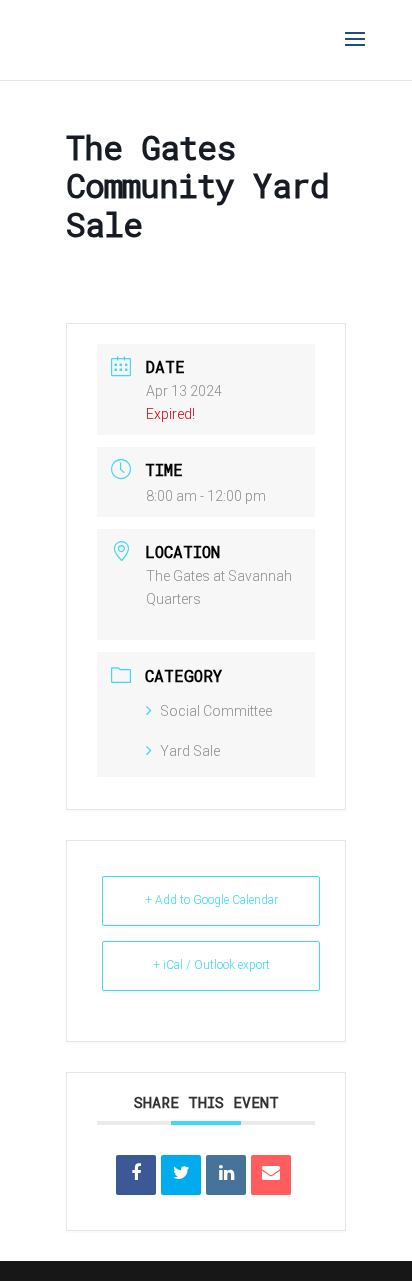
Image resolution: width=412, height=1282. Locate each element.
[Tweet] (181, 1175)
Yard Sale (190, 751)
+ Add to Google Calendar (211, 900)
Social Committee (216, 711)
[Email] (271, 1175)
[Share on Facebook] (136, 1175)
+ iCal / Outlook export (211, 965)
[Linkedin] (226, 1175)
